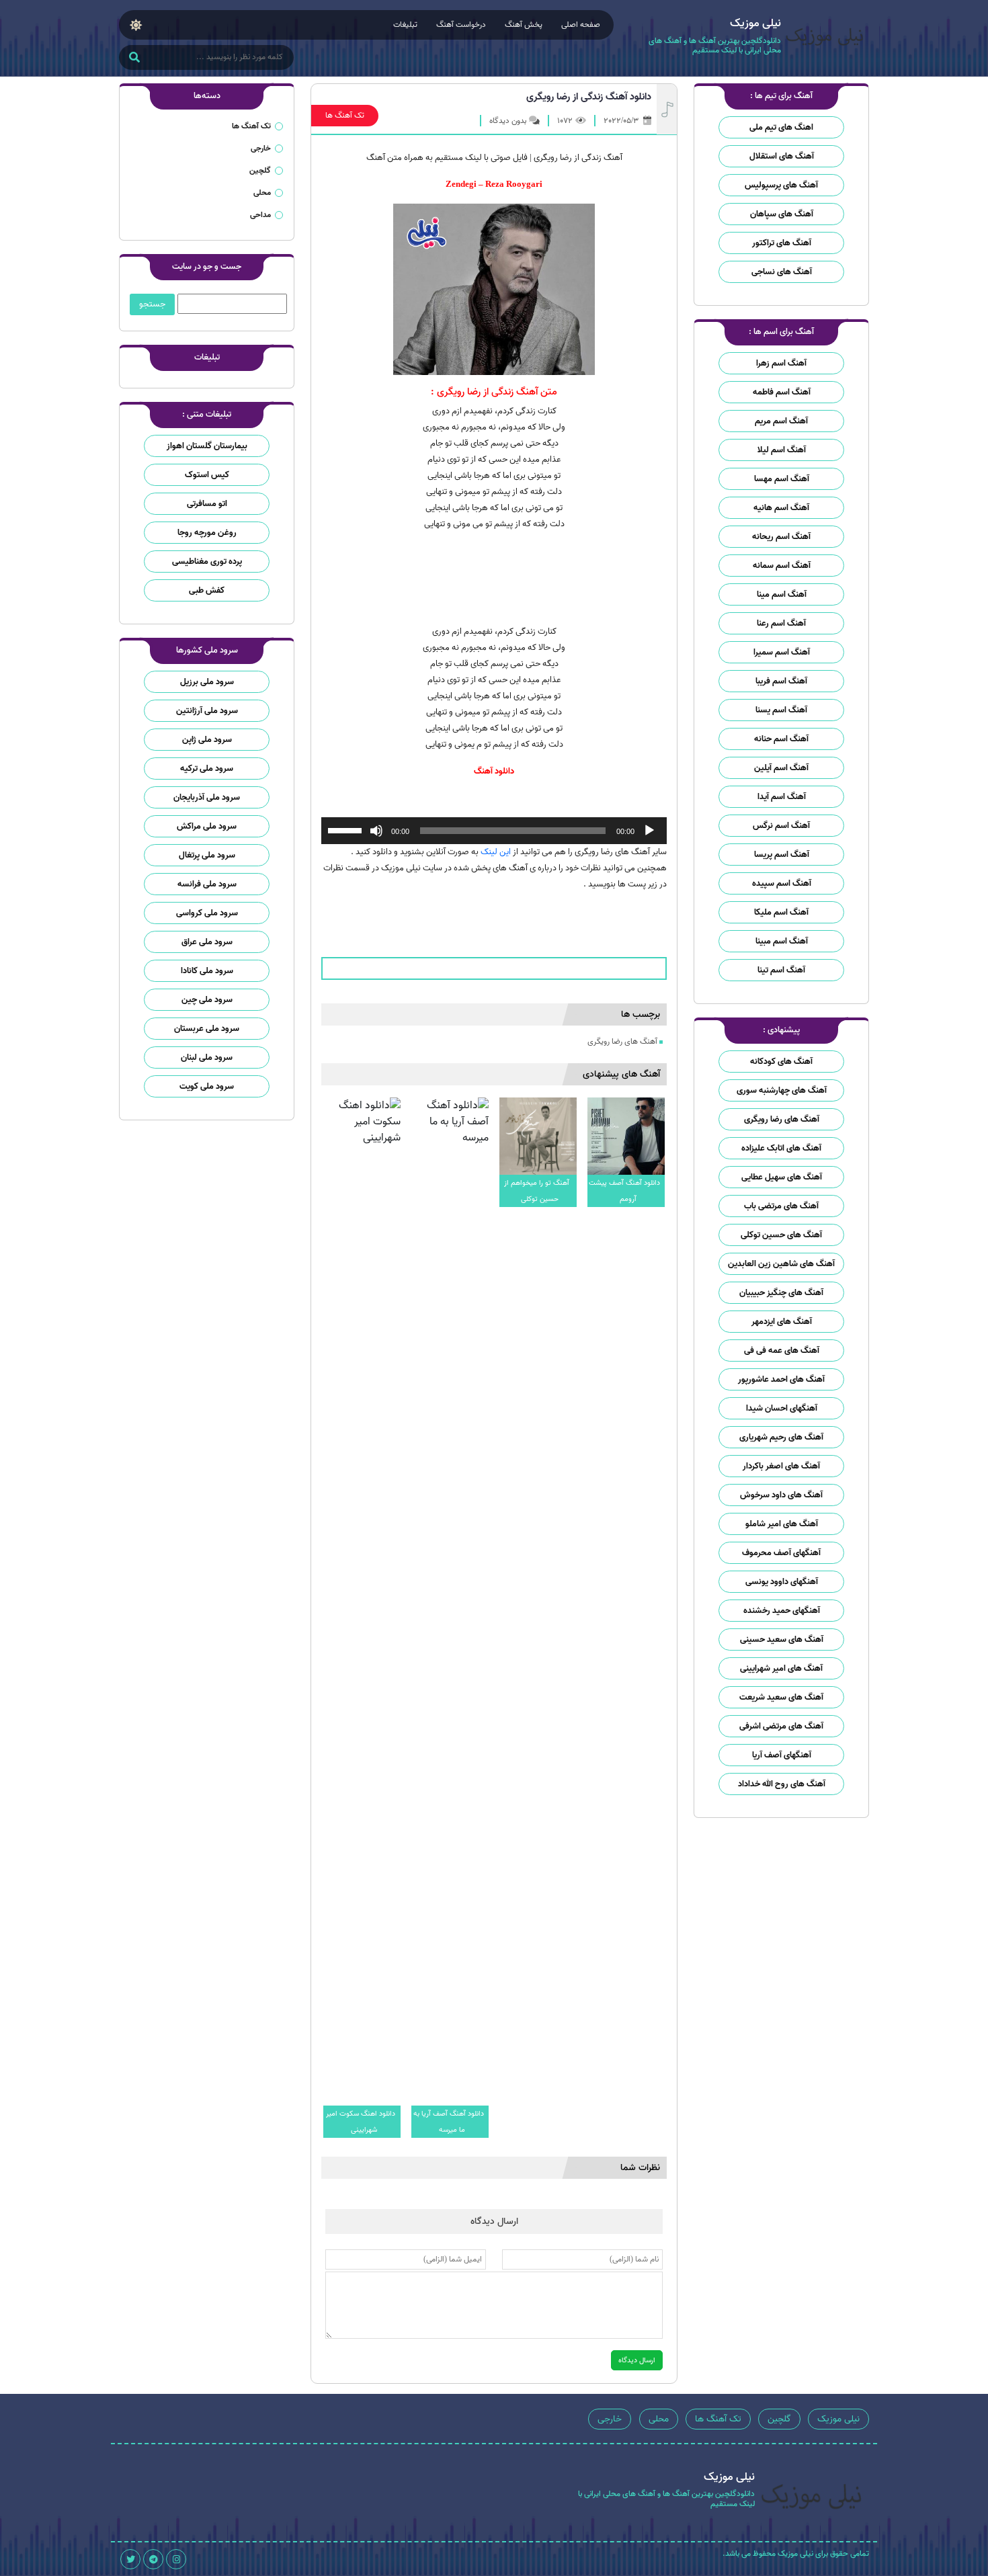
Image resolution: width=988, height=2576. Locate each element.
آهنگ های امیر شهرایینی (781, 1668)
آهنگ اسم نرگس (781, 826)
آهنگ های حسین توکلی (781, 1235)
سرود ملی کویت (207, 1086)
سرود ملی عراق (207, 942)
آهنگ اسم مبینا (782, 941)
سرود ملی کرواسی (207, 913)
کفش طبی (207, 590)
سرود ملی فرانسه (207, 884)
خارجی (261, 148)
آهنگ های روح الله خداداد (782, 1784)
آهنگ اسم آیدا (782, 797)
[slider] (347, 829)
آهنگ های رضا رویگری (782, 1119)
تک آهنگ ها (345, 115)
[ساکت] (376, 831)
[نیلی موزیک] (825, 39)
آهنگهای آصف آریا (782, 1755)
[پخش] (649, 831)
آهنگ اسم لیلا (782, 450)
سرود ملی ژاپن (207, 740)
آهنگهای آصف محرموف (781, 1553)
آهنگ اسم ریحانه (781, 537)
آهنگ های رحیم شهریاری (781, 1437)
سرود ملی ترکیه (207, 768)
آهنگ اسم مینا (782, 594)
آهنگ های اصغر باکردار (781, 1466)
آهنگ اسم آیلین (781, 768)
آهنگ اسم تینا (781, 970)
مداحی (260, 215)
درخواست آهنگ (461, 25)
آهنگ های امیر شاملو (782, 1524)
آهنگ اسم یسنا (781, 710)
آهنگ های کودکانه (781, 1062)
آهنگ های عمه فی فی (782, 1351)
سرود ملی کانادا (207, 971)
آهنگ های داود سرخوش (781, 1495)
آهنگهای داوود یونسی (782, 1582)
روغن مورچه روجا (207, 533)
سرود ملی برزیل (207, 682)
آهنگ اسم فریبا (781, 681)
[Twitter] (130, 2559)
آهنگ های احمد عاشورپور (781, 1379)
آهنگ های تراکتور (782, 243)
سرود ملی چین (207, 1000)
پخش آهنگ (524, 25)
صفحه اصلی (581, 25)
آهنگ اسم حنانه (781, 739)
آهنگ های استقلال (782, 156)
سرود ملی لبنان (207, 1057)
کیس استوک (207, 475)
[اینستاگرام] (176, 2559)
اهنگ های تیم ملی (781, 127)
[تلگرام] (153, 2559)
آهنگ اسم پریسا (782, 855)
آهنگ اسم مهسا (782, 479)
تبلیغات (405, 25)
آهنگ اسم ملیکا (781, 912)
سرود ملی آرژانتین (207, 711)
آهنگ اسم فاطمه (782, 392)
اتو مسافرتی (207, 504)
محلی (262, 193)
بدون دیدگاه (508, 121)
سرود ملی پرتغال (207, 855)
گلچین (260, 170)
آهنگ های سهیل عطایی (782, 1177)
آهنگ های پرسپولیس (781, 185)
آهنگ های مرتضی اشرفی (781, 1726)
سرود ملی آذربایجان (207, 797)
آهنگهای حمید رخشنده (782, 1611)
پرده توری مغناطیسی (207, 562)
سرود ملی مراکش (207, 826)
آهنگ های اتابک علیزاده (781, 1148)
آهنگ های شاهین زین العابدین (781, 1264)
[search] (134, 58)
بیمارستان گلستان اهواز (207, 446)
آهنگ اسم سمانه (782, 566)
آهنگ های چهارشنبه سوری (782, 1090)
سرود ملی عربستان (207, 1029)
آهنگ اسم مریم (781, 421)
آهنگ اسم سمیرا (782, 652)
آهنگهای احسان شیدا (782, 1408)
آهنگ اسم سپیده (782, 883)
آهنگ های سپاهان (782, 214)
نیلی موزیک (838, 2419)
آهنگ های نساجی (782, 272)
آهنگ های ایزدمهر (782, 1322)
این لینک (496, 852)
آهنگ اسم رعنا (781, 623)
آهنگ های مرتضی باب (781, 1206)
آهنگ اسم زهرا (781, 363)
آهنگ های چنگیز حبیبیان (781, 1293)
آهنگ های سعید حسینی (782, 1639)
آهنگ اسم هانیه (781, 508)
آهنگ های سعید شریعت (781, 1697)
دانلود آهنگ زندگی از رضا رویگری (589, 97)
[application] (494, 831)
